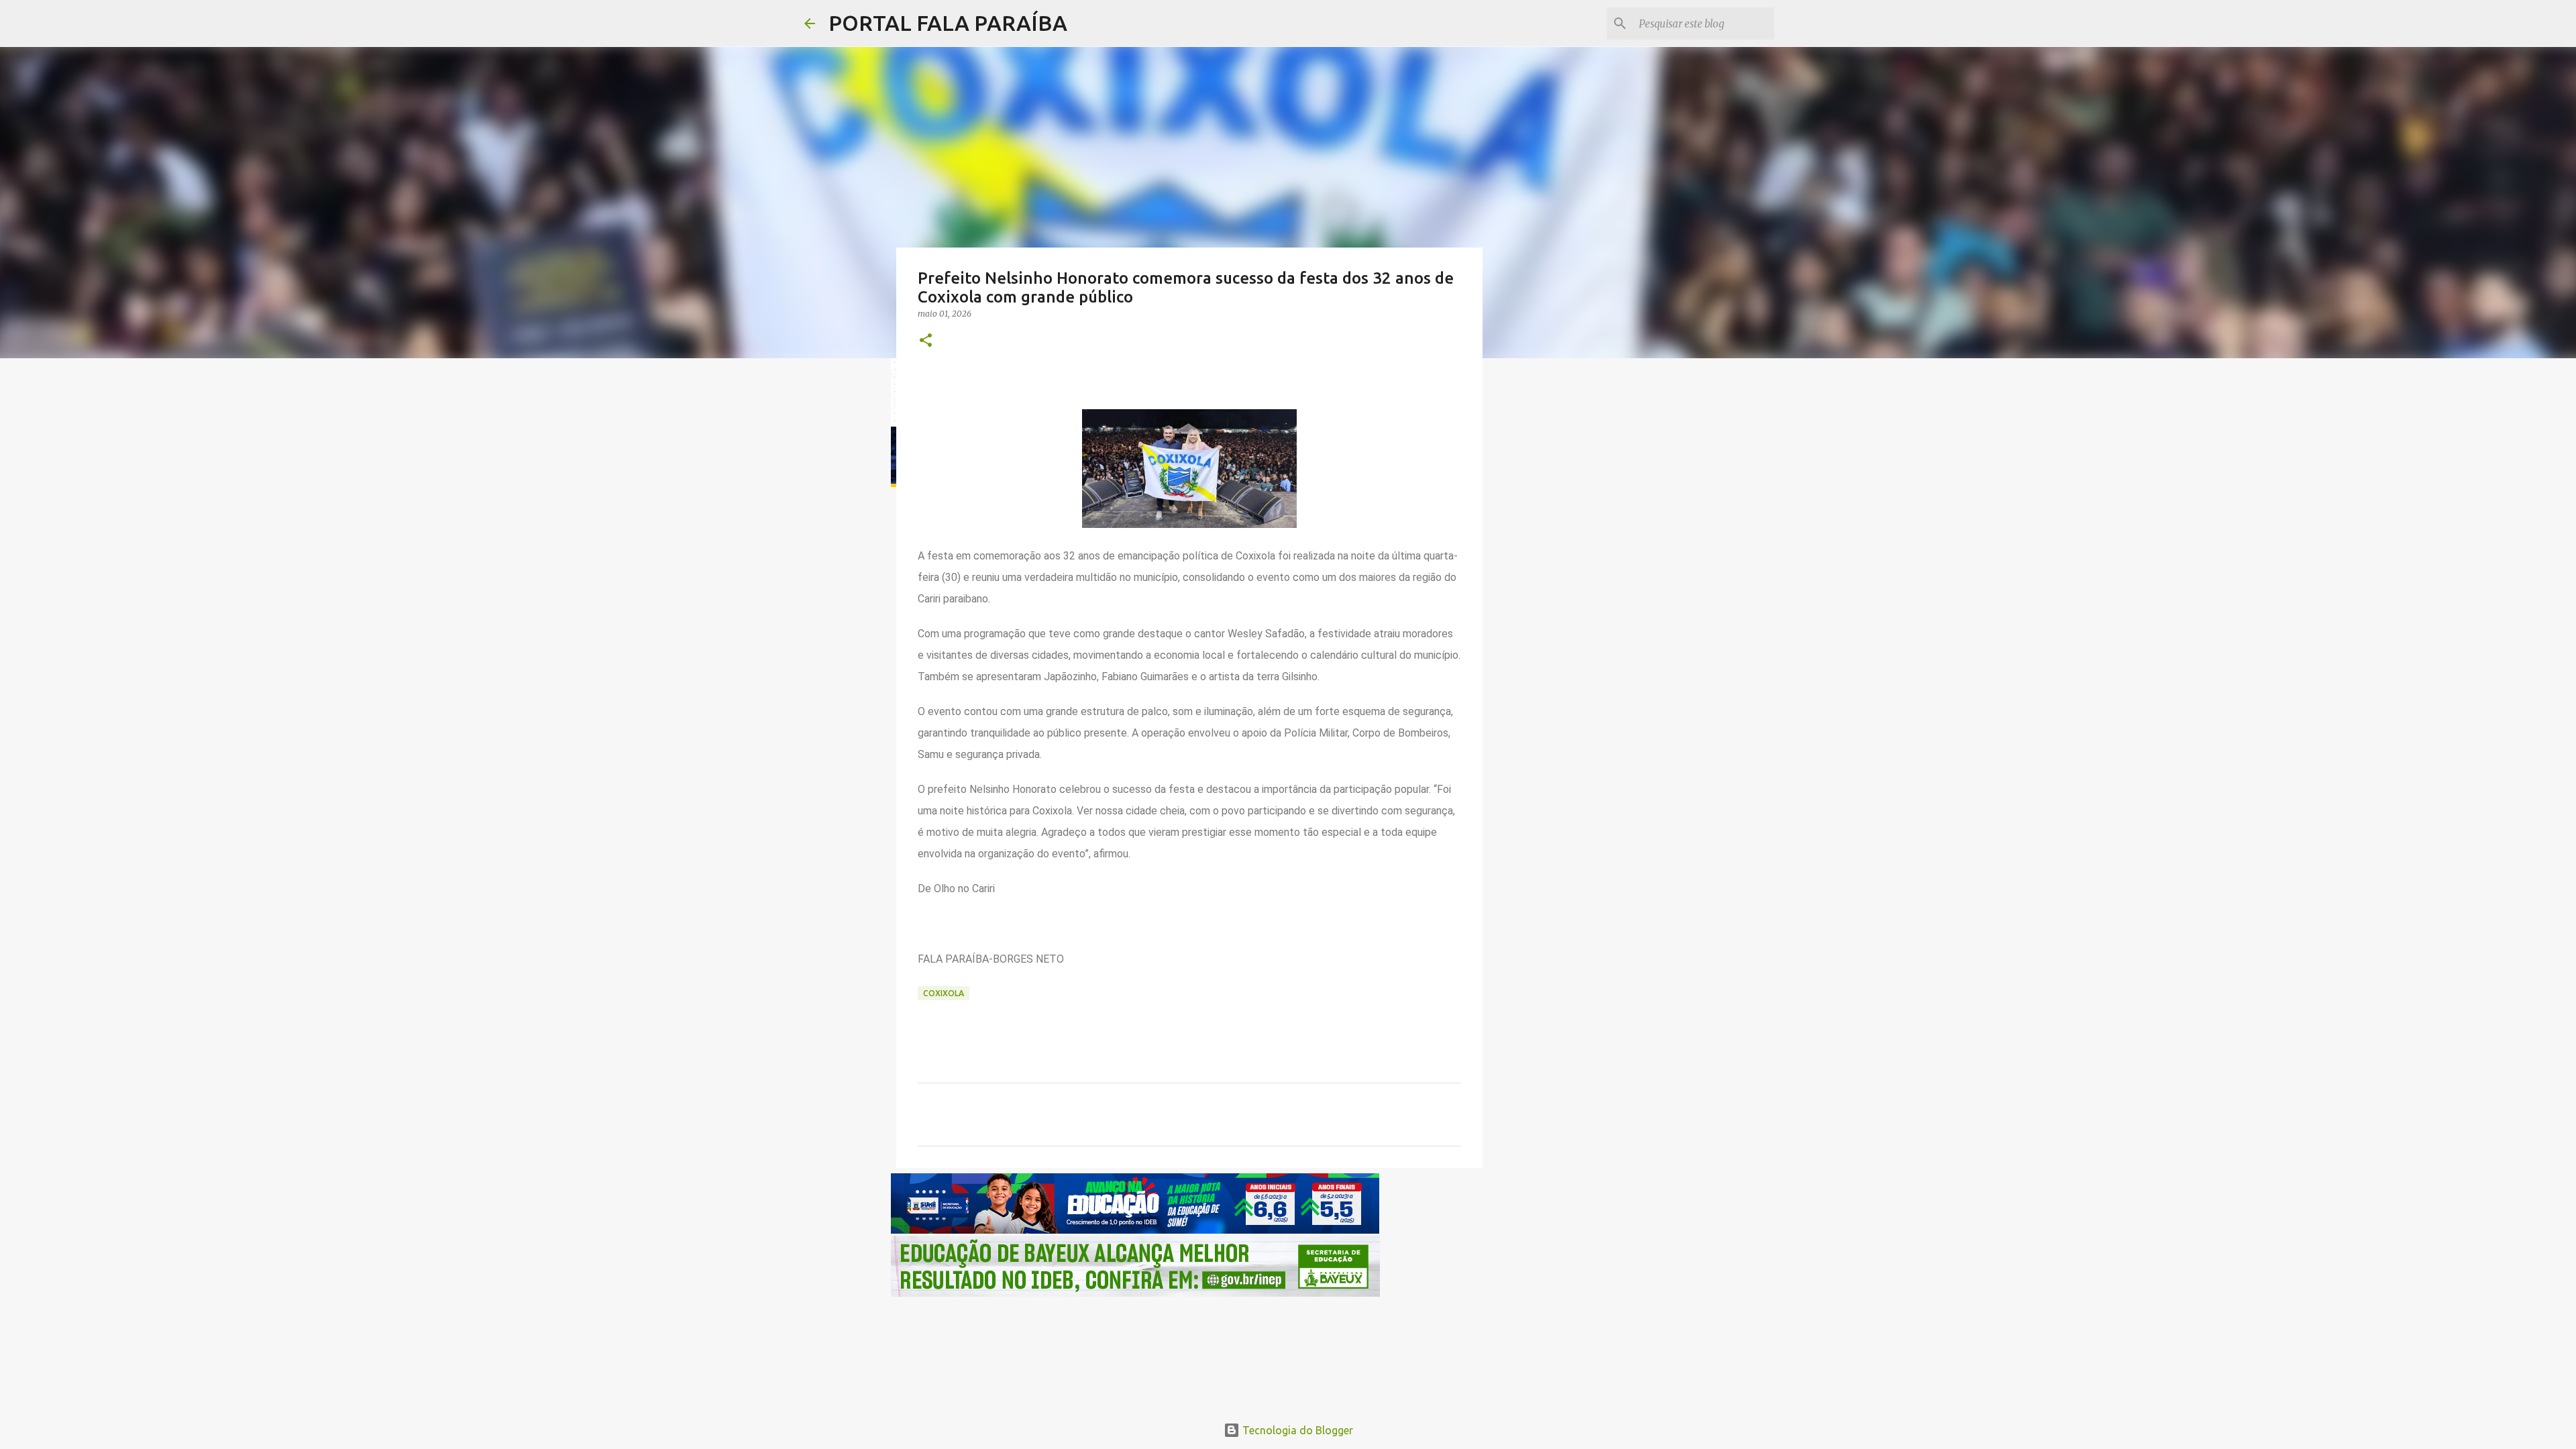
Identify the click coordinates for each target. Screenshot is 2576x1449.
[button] (926, 341)
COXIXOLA (944, 993)
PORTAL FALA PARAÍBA (948, 23)
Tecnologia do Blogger (1296, 1430)
